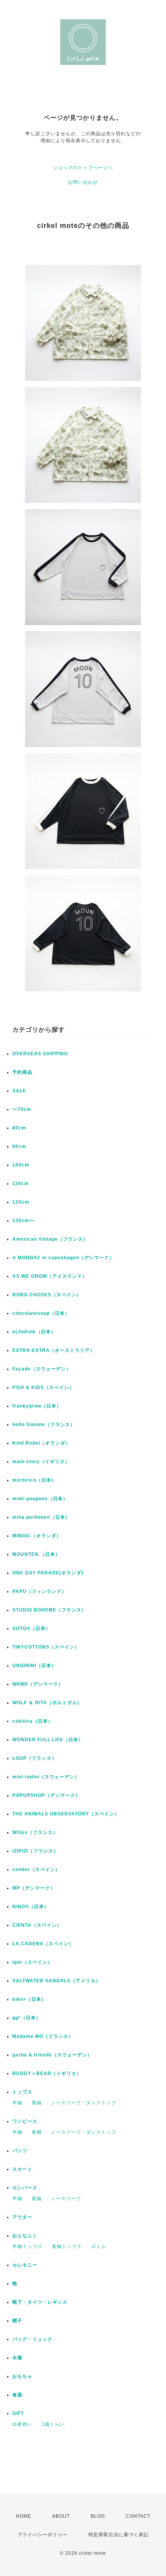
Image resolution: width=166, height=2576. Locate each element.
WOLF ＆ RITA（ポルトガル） (47, 1703)
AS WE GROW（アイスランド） (50, 1276)
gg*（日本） (27, 2018)
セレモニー (25, 2265)
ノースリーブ (66, 2199)
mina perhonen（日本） (41, 1517)
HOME (24, 2516)
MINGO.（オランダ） (37, 1536)
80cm (19, 1128)
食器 (17, 2395)
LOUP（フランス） (35, 1758)
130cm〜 (23, 1221)
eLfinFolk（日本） (34, 1332)
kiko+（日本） (29, 1999)
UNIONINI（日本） (34, 1666)
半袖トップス (27, 2247)
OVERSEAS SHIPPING (40, 1054)
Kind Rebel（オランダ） (41, 1443)
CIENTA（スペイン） (37, 1925)
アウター (22, 2217)
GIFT (18, 2413)
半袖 (17, 2103)
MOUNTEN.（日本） (36, 1554)
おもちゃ (22, 2376)
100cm (21, 1165)
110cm (21, 1184)
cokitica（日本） (33, 1721)
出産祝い (22, 2424)
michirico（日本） (34, 1480)
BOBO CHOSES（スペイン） (47, 1295)
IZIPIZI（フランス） (35, 1851)
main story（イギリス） (41, 1462)
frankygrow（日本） (37, 1406)
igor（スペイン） (32, 1962)
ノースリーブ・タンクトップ (84, 2103)
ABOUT (61, 2516)
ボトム (99, 2247)
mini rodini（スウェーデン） (46, 1777)
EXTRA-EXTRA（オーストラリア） (54, 1350)
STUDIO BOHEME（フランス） (49, 1610)
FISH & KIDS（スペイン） (43, 1387)
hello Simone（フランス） (44, 1425)
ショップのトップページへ (83, 168)
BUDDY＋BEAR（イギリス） (47, 2073)
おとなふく (25, 2236)
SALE (19, 1091)
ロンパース (25, 2188)
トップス (22, 2092)
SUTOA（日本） (31, 1628)
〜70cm (22, 1109)
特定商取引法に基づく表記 (119, 2535)
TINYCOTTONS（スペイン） (46, 1647)
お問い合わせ (83, 182)
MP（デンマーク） (34, 1888)
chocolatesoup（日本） (41, 1313)
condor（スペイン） (36, 1870)
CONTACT (138, 2516)
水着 (17, 2358)
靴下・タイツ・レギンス (40, 2302)
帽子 (17, 2321)
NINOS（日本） (31, 1907)
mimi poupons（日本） (40, 1499)
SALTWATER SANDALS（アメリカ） (57, 1981)
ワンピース (25, 2121)
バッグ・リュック (32, 2339)
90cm (19, 1146)
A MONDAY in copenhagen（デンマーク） (63, 1258)
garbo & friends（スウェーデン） (52, 2055)
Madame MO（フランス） (43, 2036)
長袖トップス (67, 2247)
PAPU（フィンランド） (40, 1591)
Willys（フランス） (35, 1832)
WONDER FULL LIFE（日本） (48, 1740)
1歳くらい (53, 2424)
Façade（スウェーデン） (42, 1369)
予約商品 (22, 1072)
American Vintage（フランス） (50, 1239)
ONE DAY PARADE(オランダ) (48, 1573)
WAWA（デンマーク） (38, 1684)
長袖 (37, 2103)
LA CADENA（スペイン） (43, 1944)
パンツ (20, 2151)
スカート (22, 2169)
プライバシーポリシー (42, 2535)
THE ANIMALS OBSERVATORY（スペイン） (66, 1814)
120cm (21, 1202)
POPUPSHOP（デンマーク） (46, 1795)
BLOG (98, 2516)
